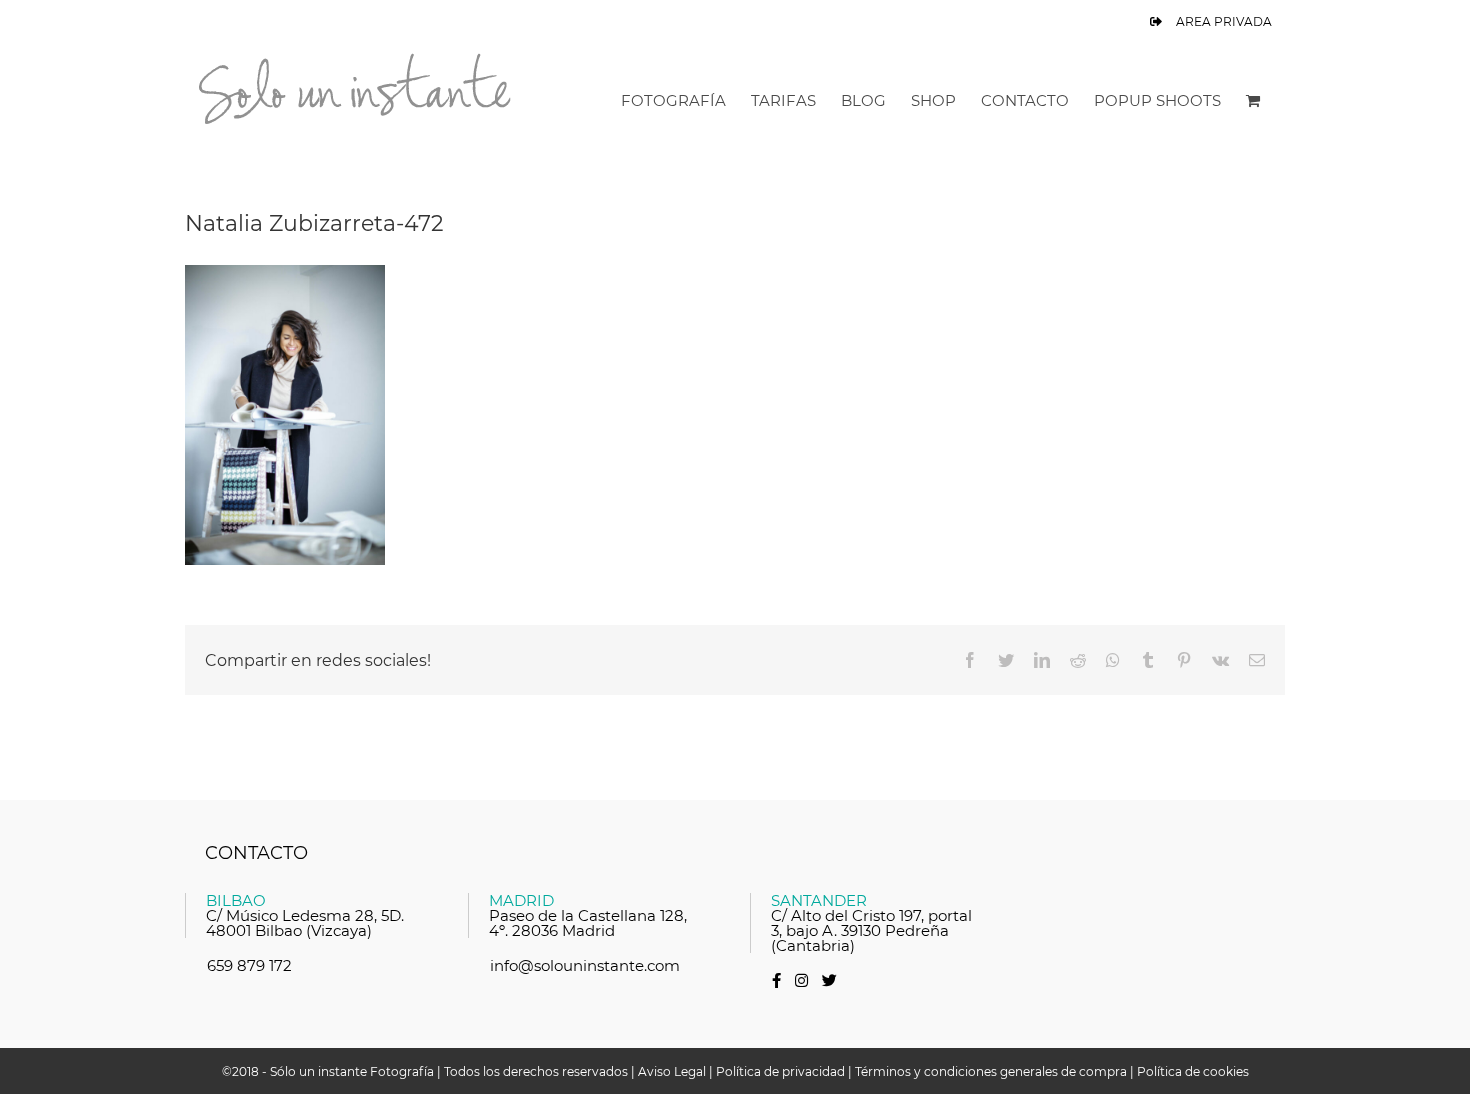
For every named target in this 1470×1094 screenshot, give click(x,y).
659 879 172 (249, 965)
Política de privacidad (780, 1071)
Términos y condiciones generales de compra (991, 1071)
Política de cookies (1193, 1071)
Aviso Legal (672, 1071)
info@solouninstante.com (585, 965)
